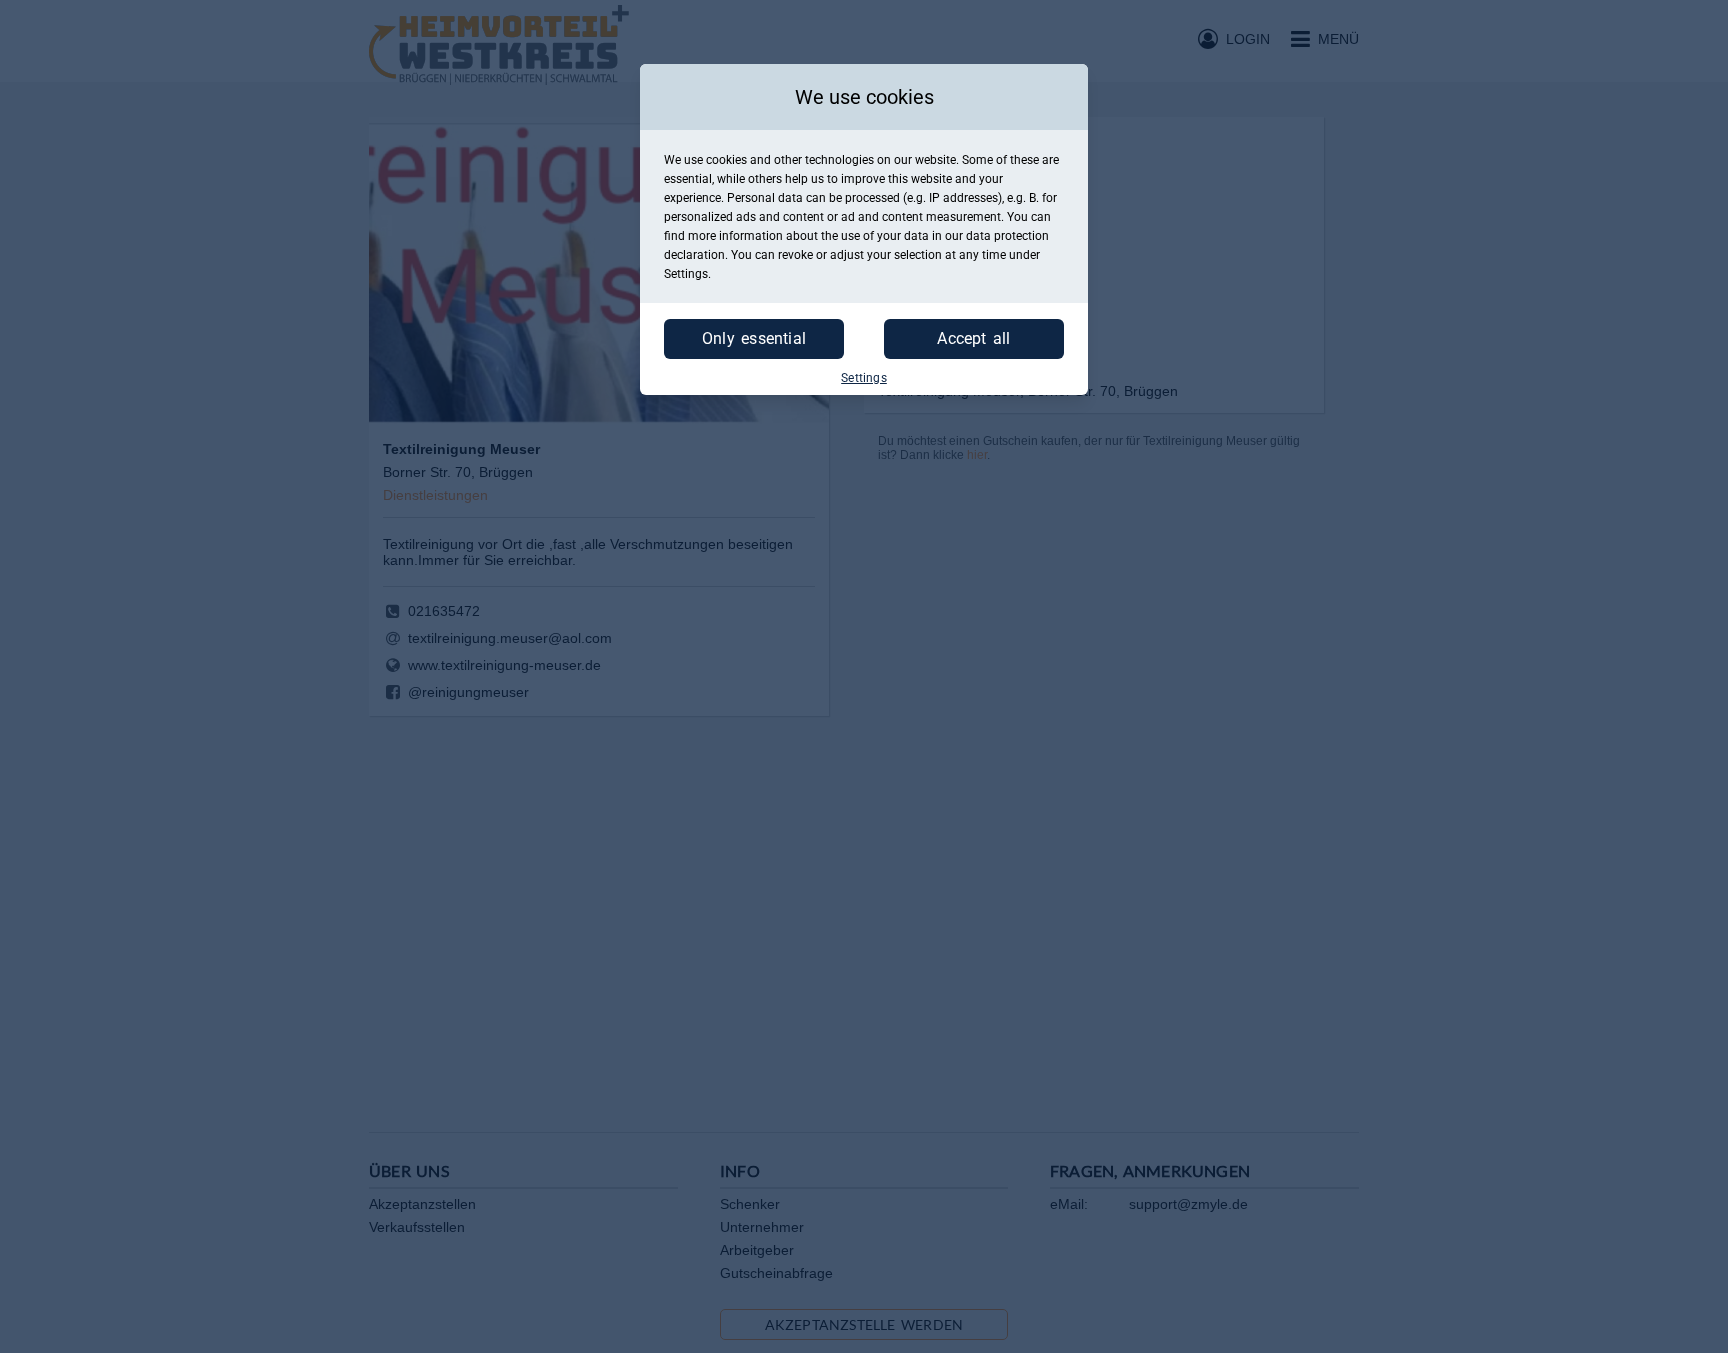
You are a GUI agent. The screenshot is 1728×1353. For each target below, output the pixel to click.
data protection (1007, 236)
